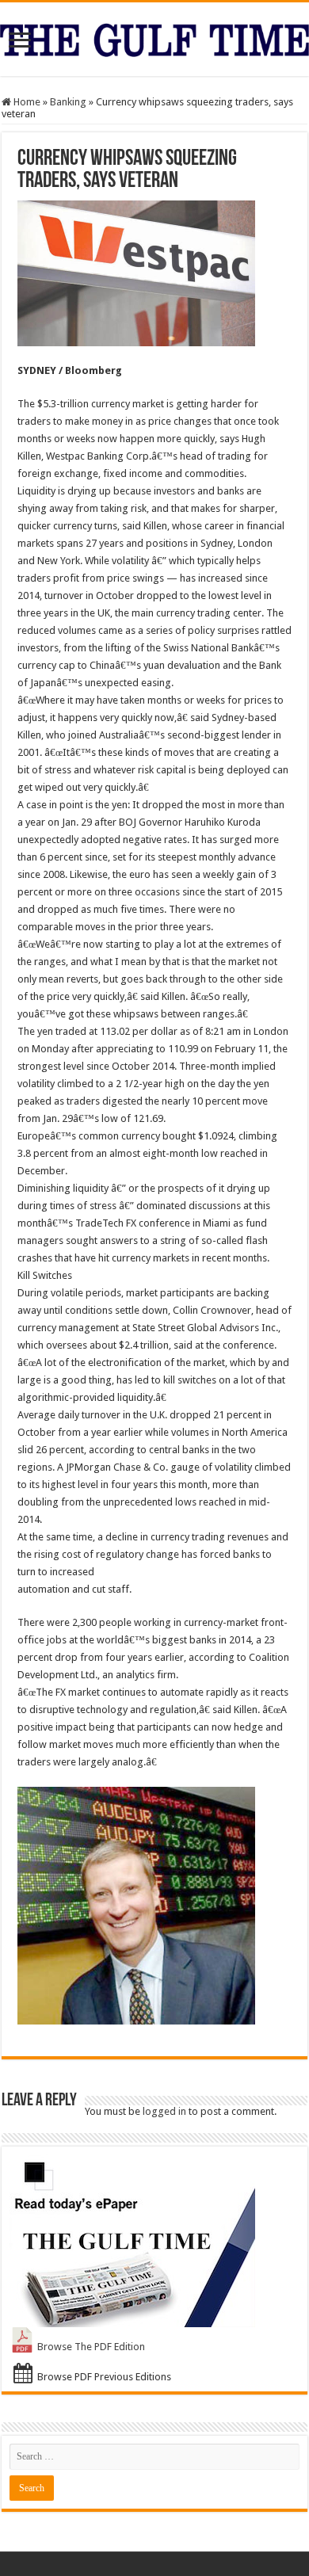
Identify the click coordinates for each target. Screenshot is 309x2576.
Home (26, 102)
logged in (164, 2111)
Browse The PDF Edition (91, 2347)
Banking (68, 102)
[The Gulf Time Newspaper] (154, 37)
